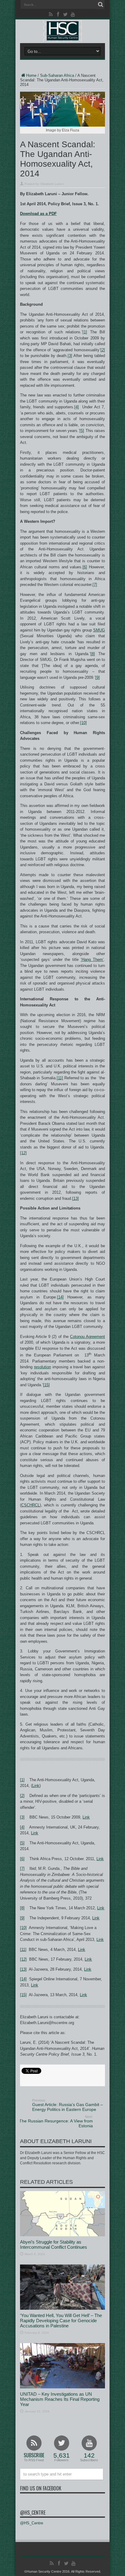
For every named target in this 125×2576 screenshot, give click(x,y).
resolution (42, 1367)
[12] (23, 1153)
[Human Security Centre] (62, 31)
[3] (70, 356)
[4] (77, 407)
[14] (60, 1297)
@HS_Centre (33, 2513)
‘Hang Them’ (92, 960)
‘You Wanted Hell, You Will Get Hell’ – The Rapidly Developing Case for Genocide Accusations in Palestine (61, 2321)
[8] (93, 654)
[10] (83, 723)
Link (36, 1786)
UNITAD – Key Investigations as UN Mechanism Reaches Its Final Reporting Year (60, 2399)
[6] (85, 567)
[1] (85, 332)
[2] (103, 350)
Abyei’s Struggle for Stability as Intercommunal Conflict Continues (54, 2244)
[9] (98, 677)
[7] (95, 585)
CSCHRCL (30, 1505)
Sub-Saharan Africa (57, 75)
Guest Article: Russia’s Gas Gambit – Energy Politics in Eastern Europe (68, 2105)
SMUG (99, 630)
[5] (82, 431)
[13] (76, 1198)
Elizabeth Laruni (52, 184)
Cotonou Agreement (88, 1337)
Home (31, 75)
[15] (46, 1385)
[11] (60, 1078)
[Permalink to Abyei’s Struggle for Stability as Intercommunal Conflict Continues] (62, 2235)
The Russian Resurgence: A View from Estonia (56, 2122)
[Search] (100, 5)
